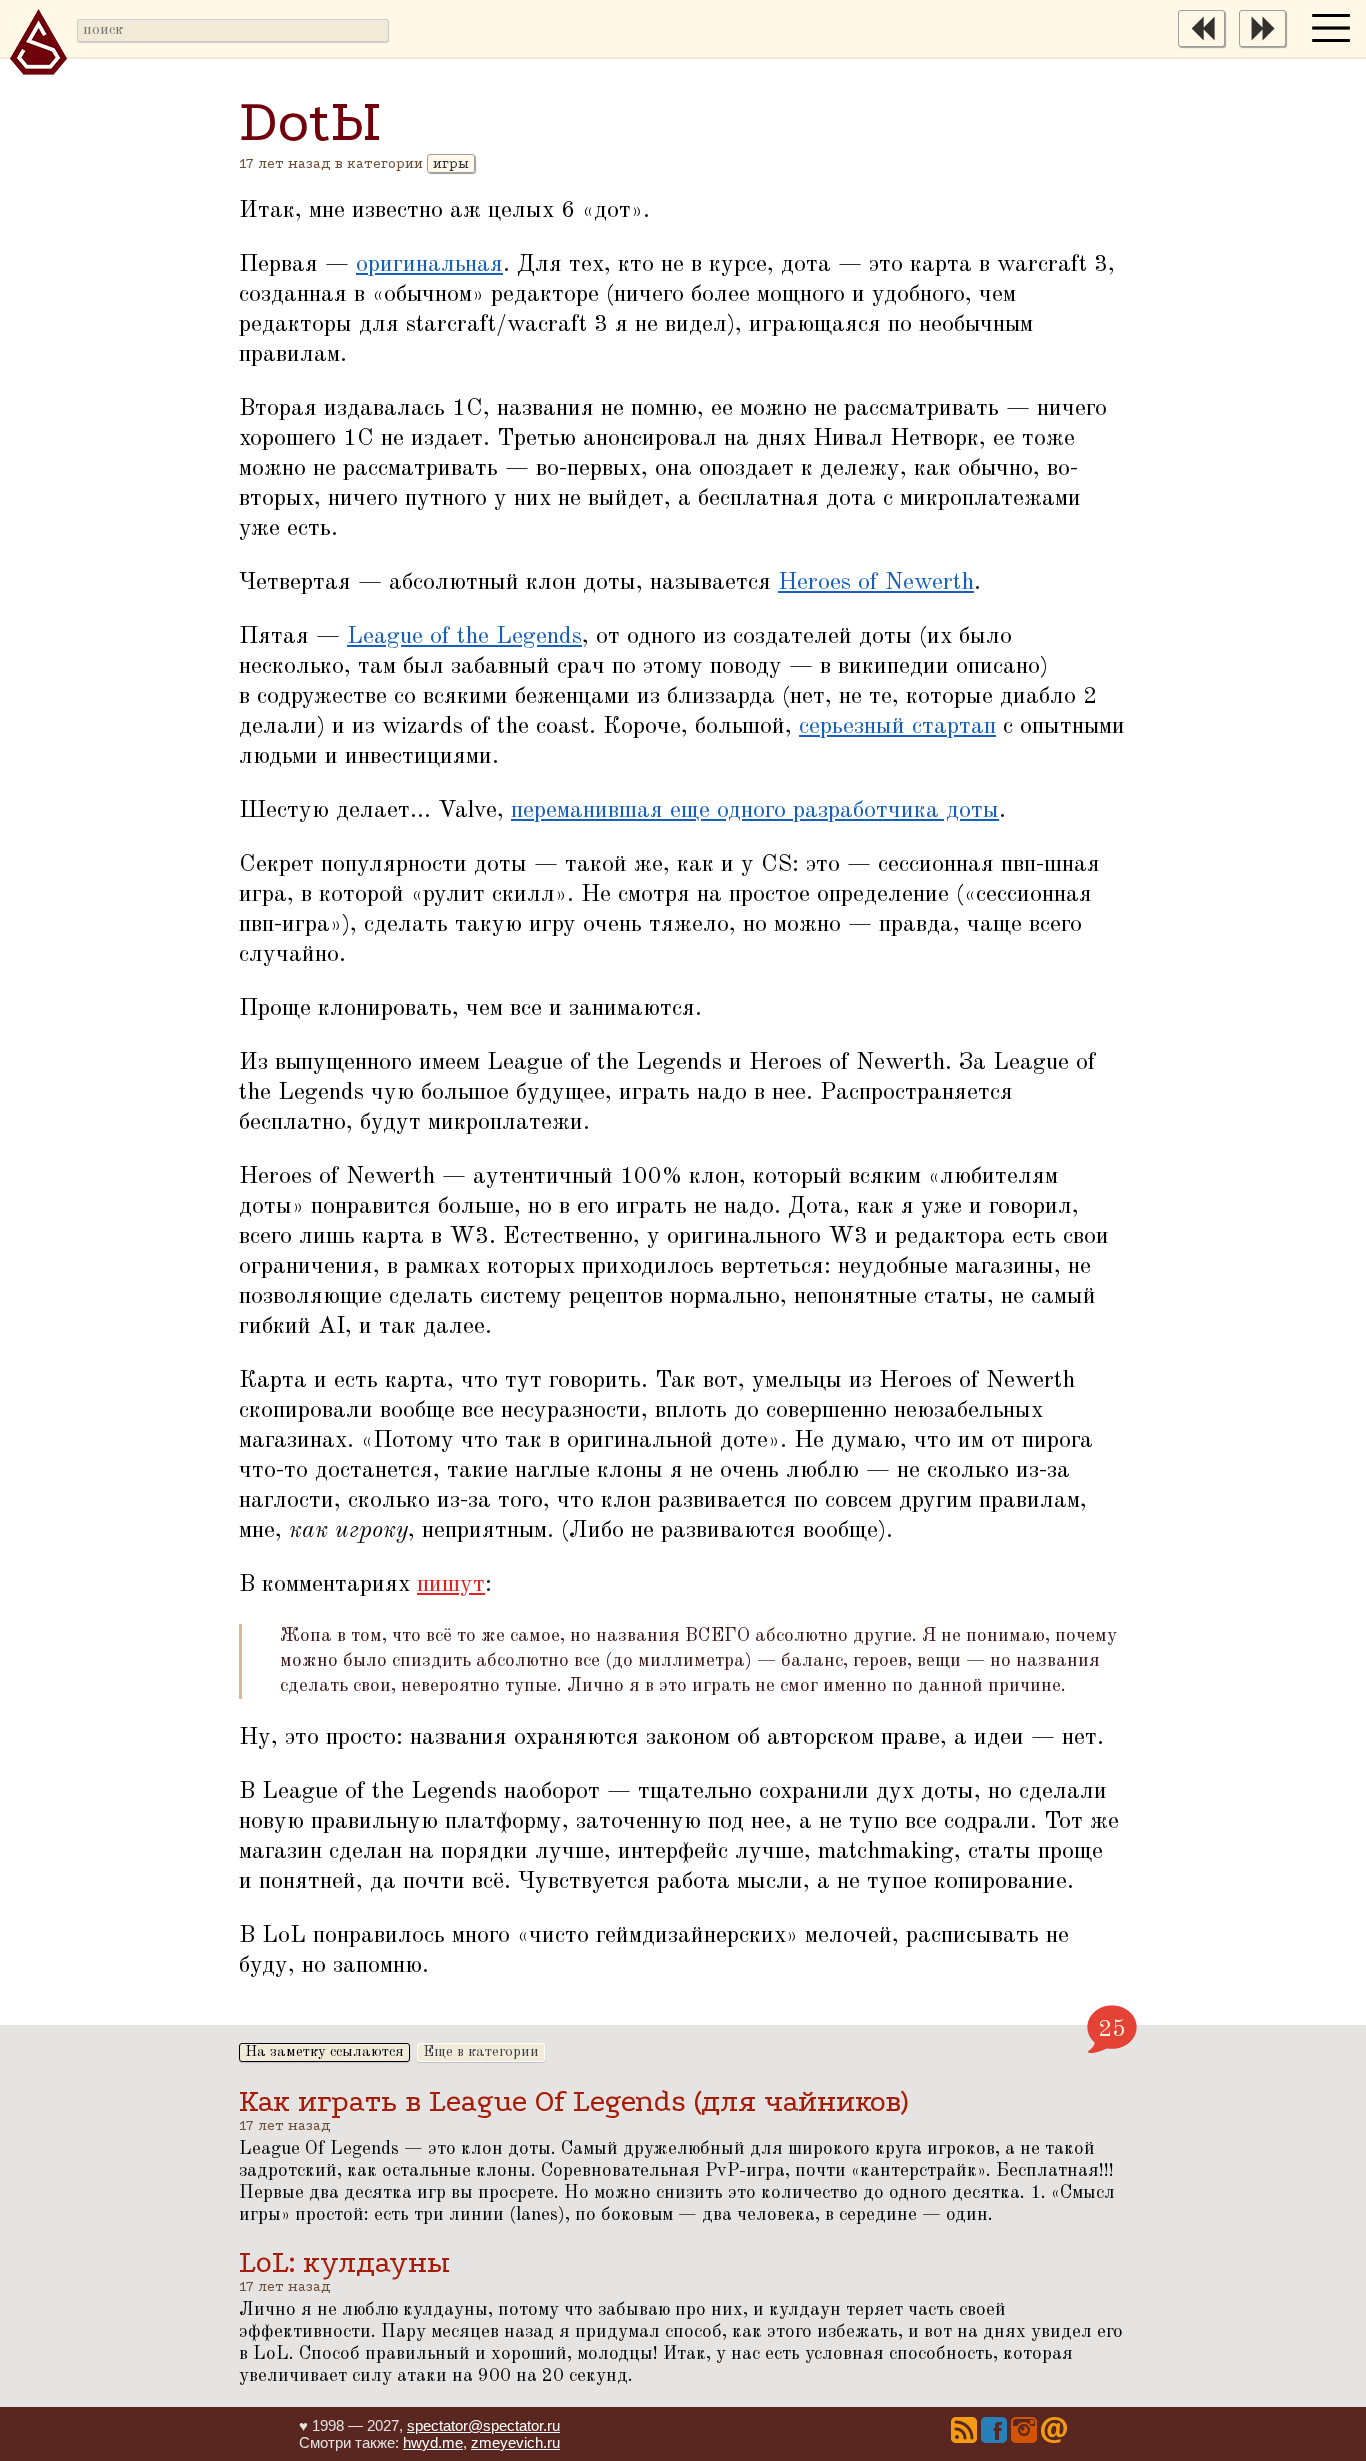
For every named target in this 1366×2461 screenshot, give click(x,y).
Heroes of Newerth (876, 583)
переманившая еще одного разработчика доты (755, 811)
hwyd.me (433, 2442)
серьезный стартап (897, 727)
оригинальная (429, 265)
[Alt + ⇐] (1206, 43)
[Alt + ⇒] (1267, 43)
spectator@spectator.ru (483, 2425)
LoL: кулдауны (344, 2262)
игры (451, 163)
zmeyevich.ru (515, 2442)
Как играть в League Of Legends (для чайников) (573, 2101)
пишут (451, 1585)
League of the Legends (464, 637)
